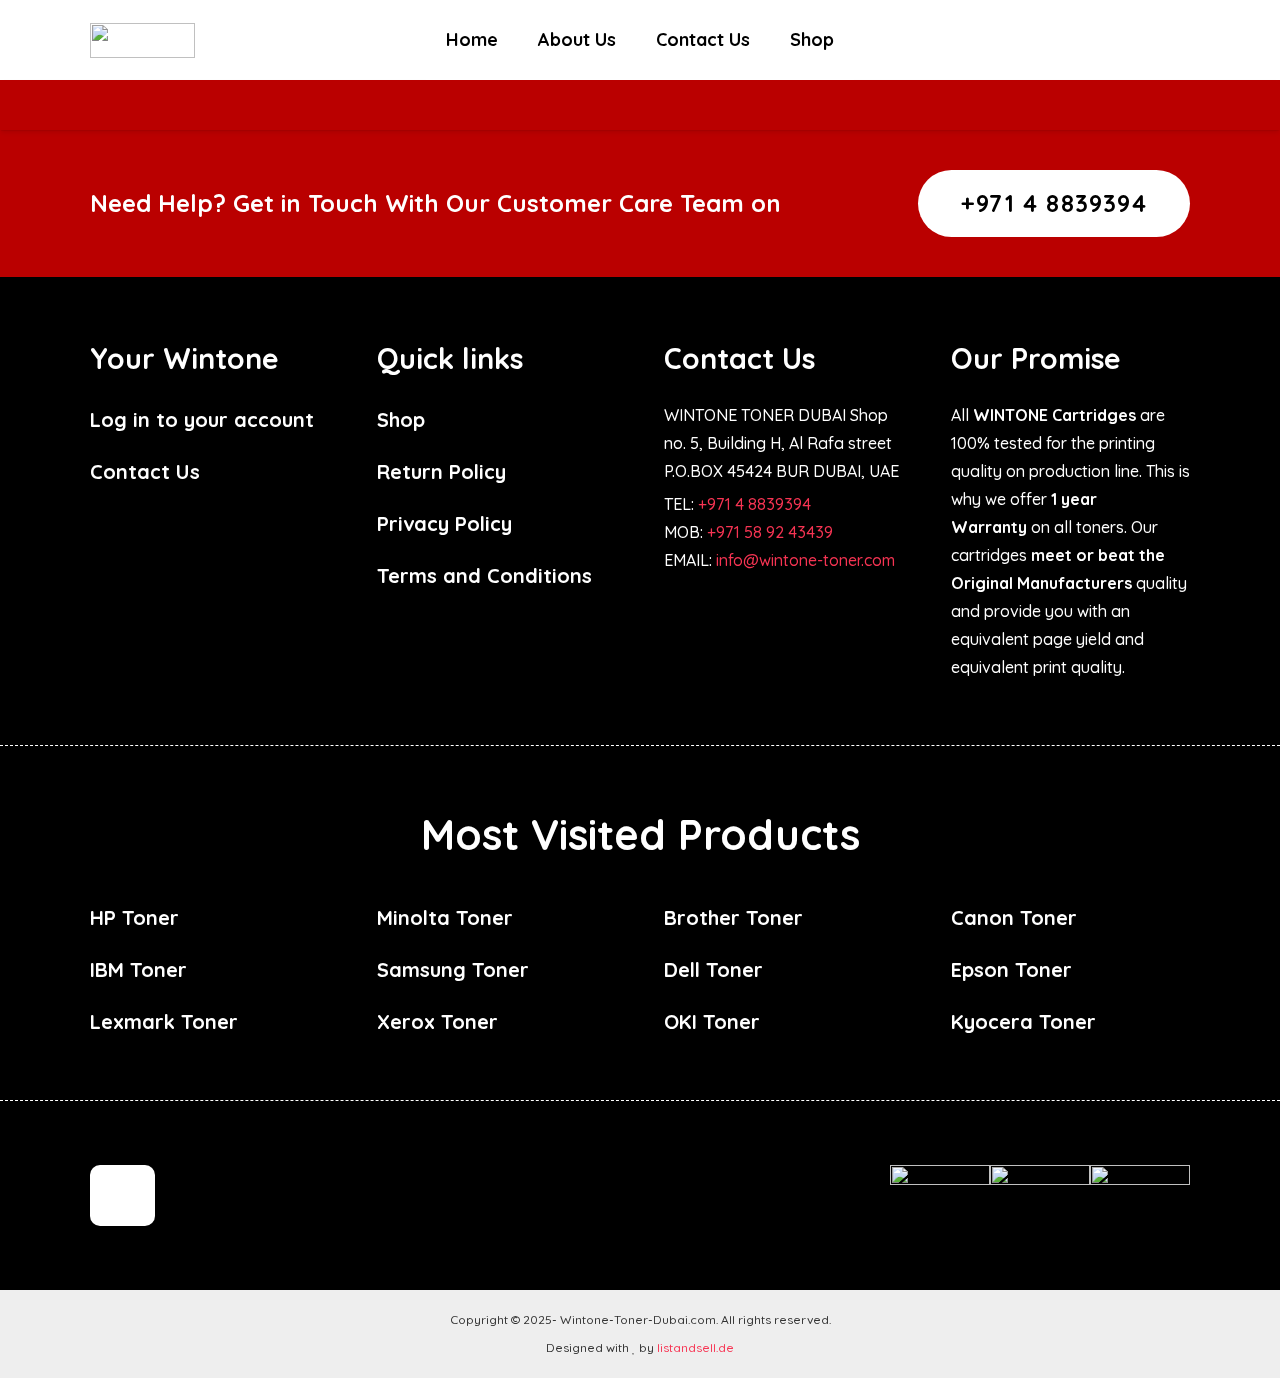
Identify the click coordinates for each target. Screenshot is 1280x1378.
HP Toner (134, 917)
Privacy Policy (444, 523)
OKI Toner (712, 1021)
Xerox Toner (437, 1021)
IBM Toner (138, 969)
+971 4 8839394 (754, 504)
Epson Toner (1011, 969)
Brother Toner (733, 917)
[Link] (142, 40)
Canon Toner (1014, 917)
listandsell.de (695, 1347)
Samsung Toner (453, 969)
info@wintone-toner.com (805, 560)
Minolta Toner (445, 917)
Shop (401, 419)
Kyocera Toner (1023, 1021)
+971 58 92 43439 (770, 532)
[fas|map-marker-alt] (122, 1196)
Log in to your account (202, 419)
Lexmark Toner (164, 1021)
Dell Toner (713, 969)
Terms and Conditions (484, 575)
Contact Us (145, 471)
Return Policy (441, 471)
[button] (1115, 40)
